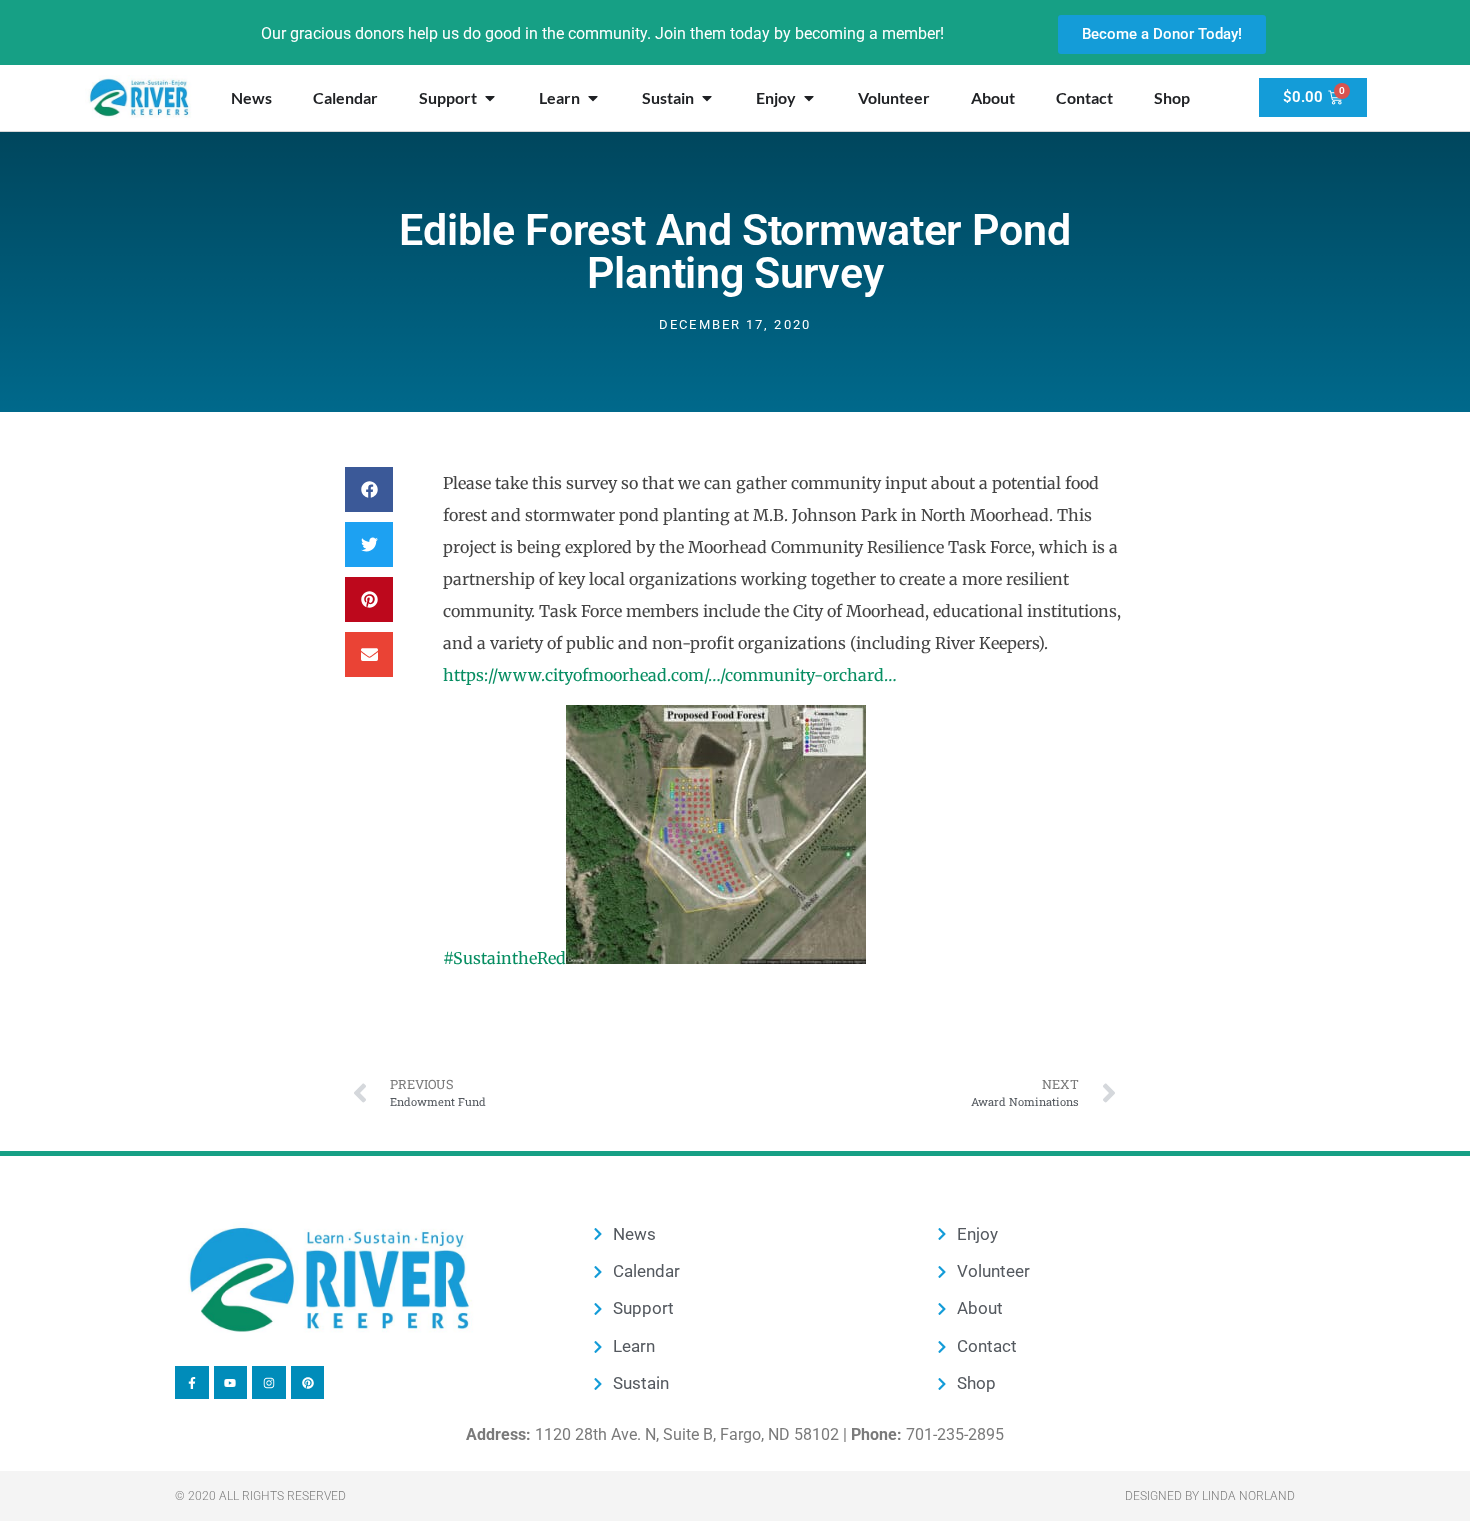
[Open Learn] (593, 98)
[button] (369, 489)
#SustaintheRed (504, 958)
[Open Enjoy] (809, 98)
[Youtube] (231, 1383)
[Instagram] (269, 1383)
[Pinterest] (308, 1383)
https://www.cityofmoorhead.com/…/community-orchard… (670, 675)
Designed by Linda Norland (1210, 1496)
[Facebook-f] (192, 1383)
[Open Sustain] (707, 98)
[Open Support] (490, 98)
